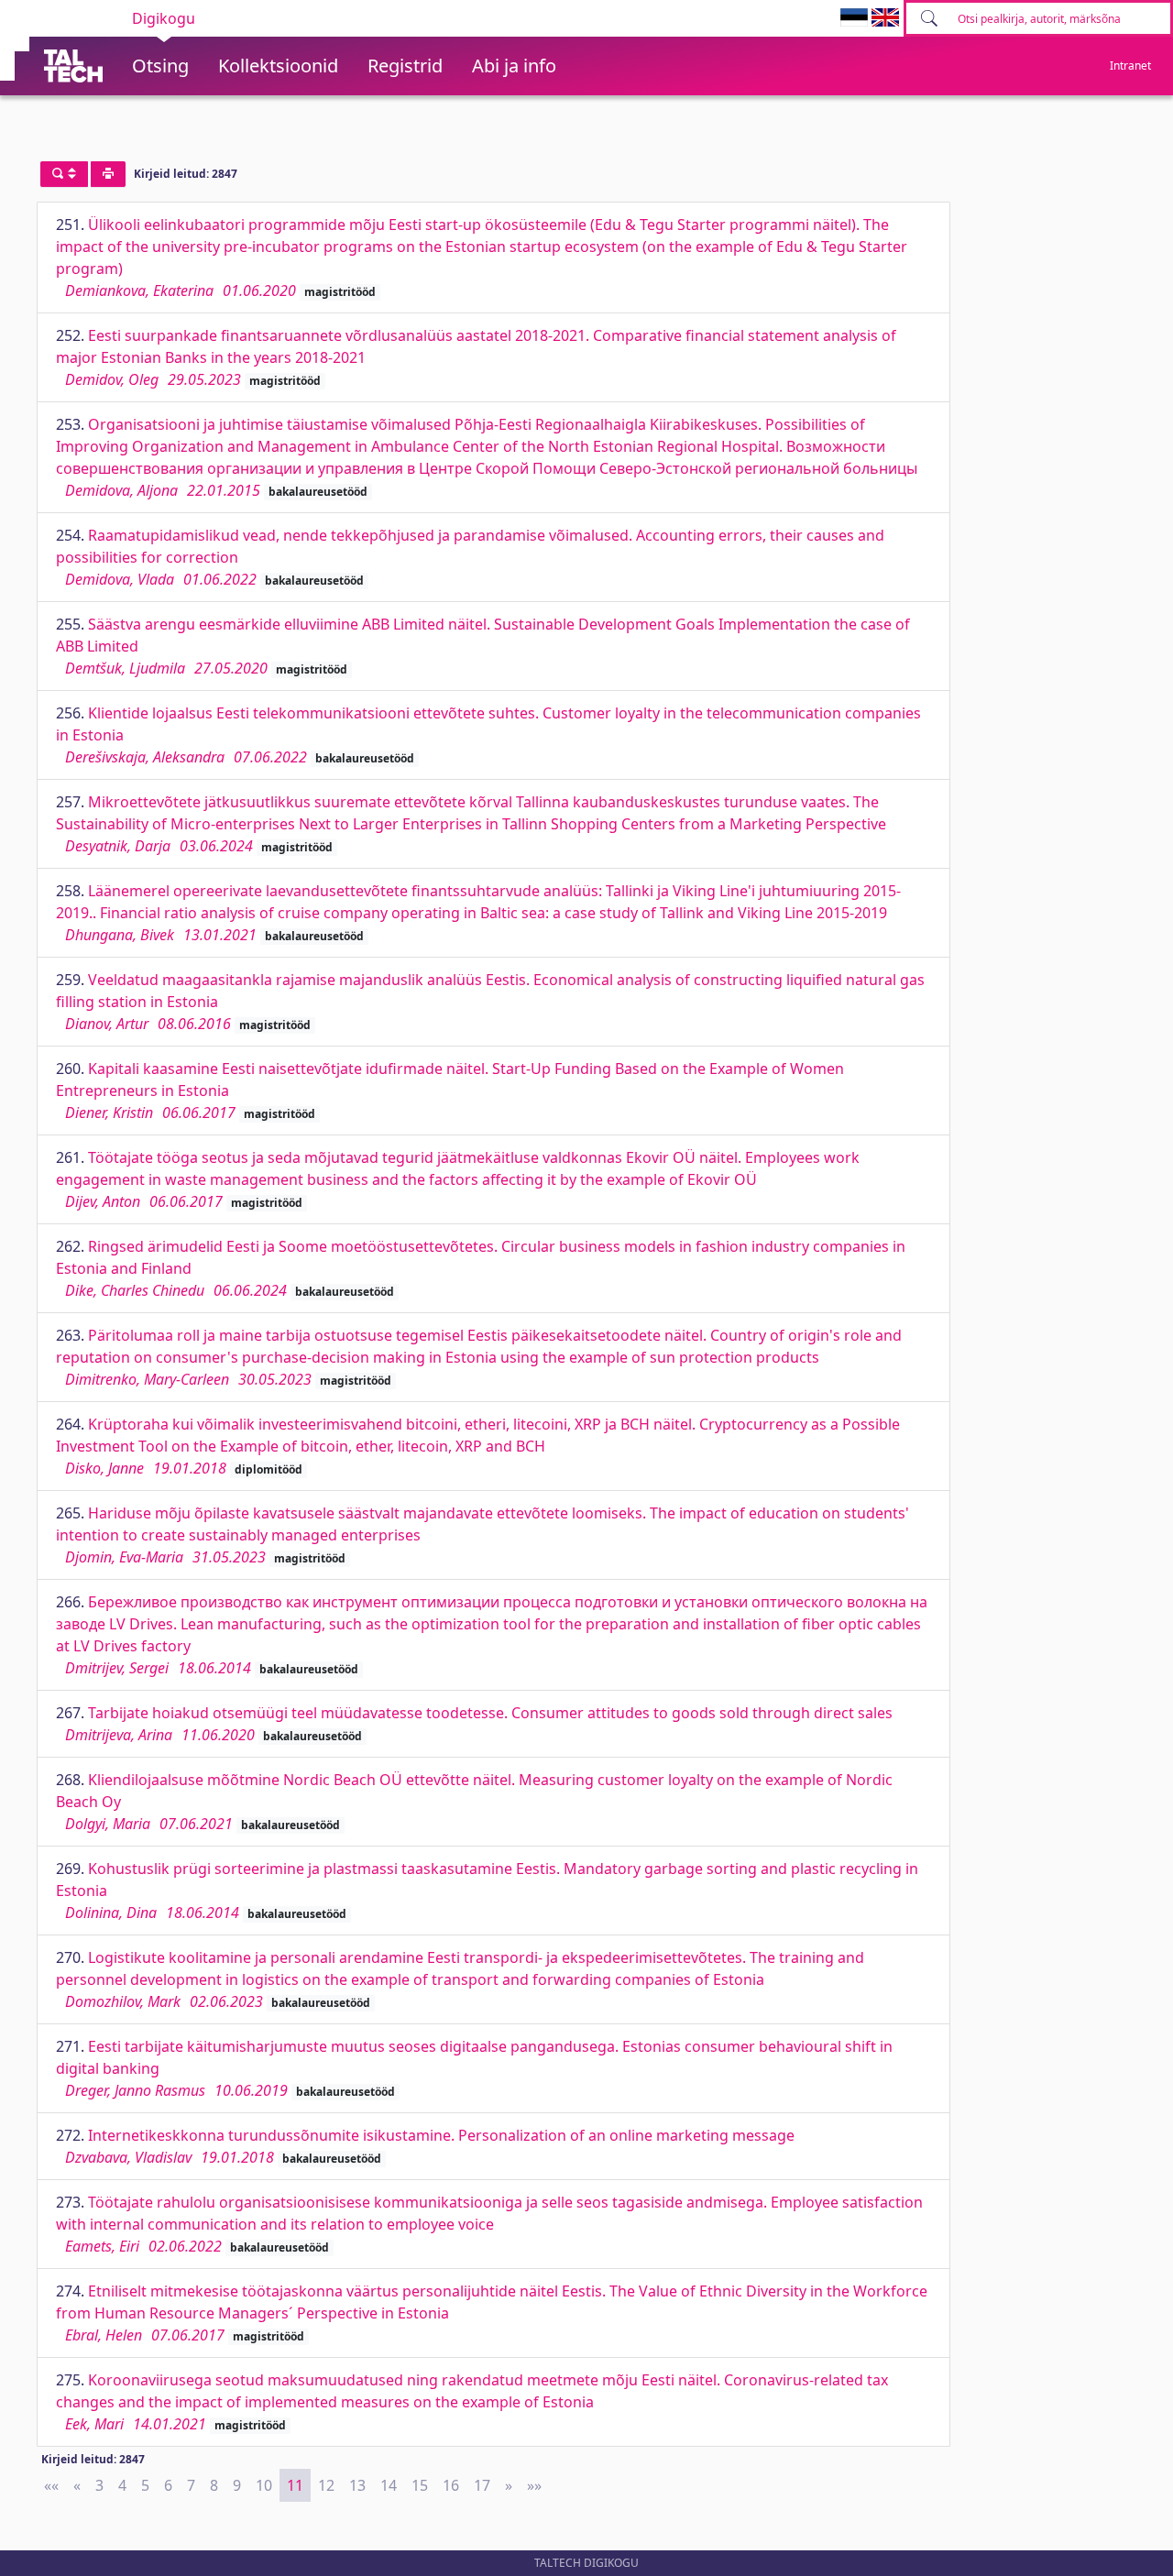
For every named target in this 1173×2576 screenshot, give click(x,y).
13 (357, 2485)
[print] (108, 174)
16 (451, 2485)
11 (295, 2485)
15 (420, 2485)
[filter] (64, 174)
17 (482, 2485)
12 (326, 2485)
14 (389, 2485)
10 (264, 2485)
